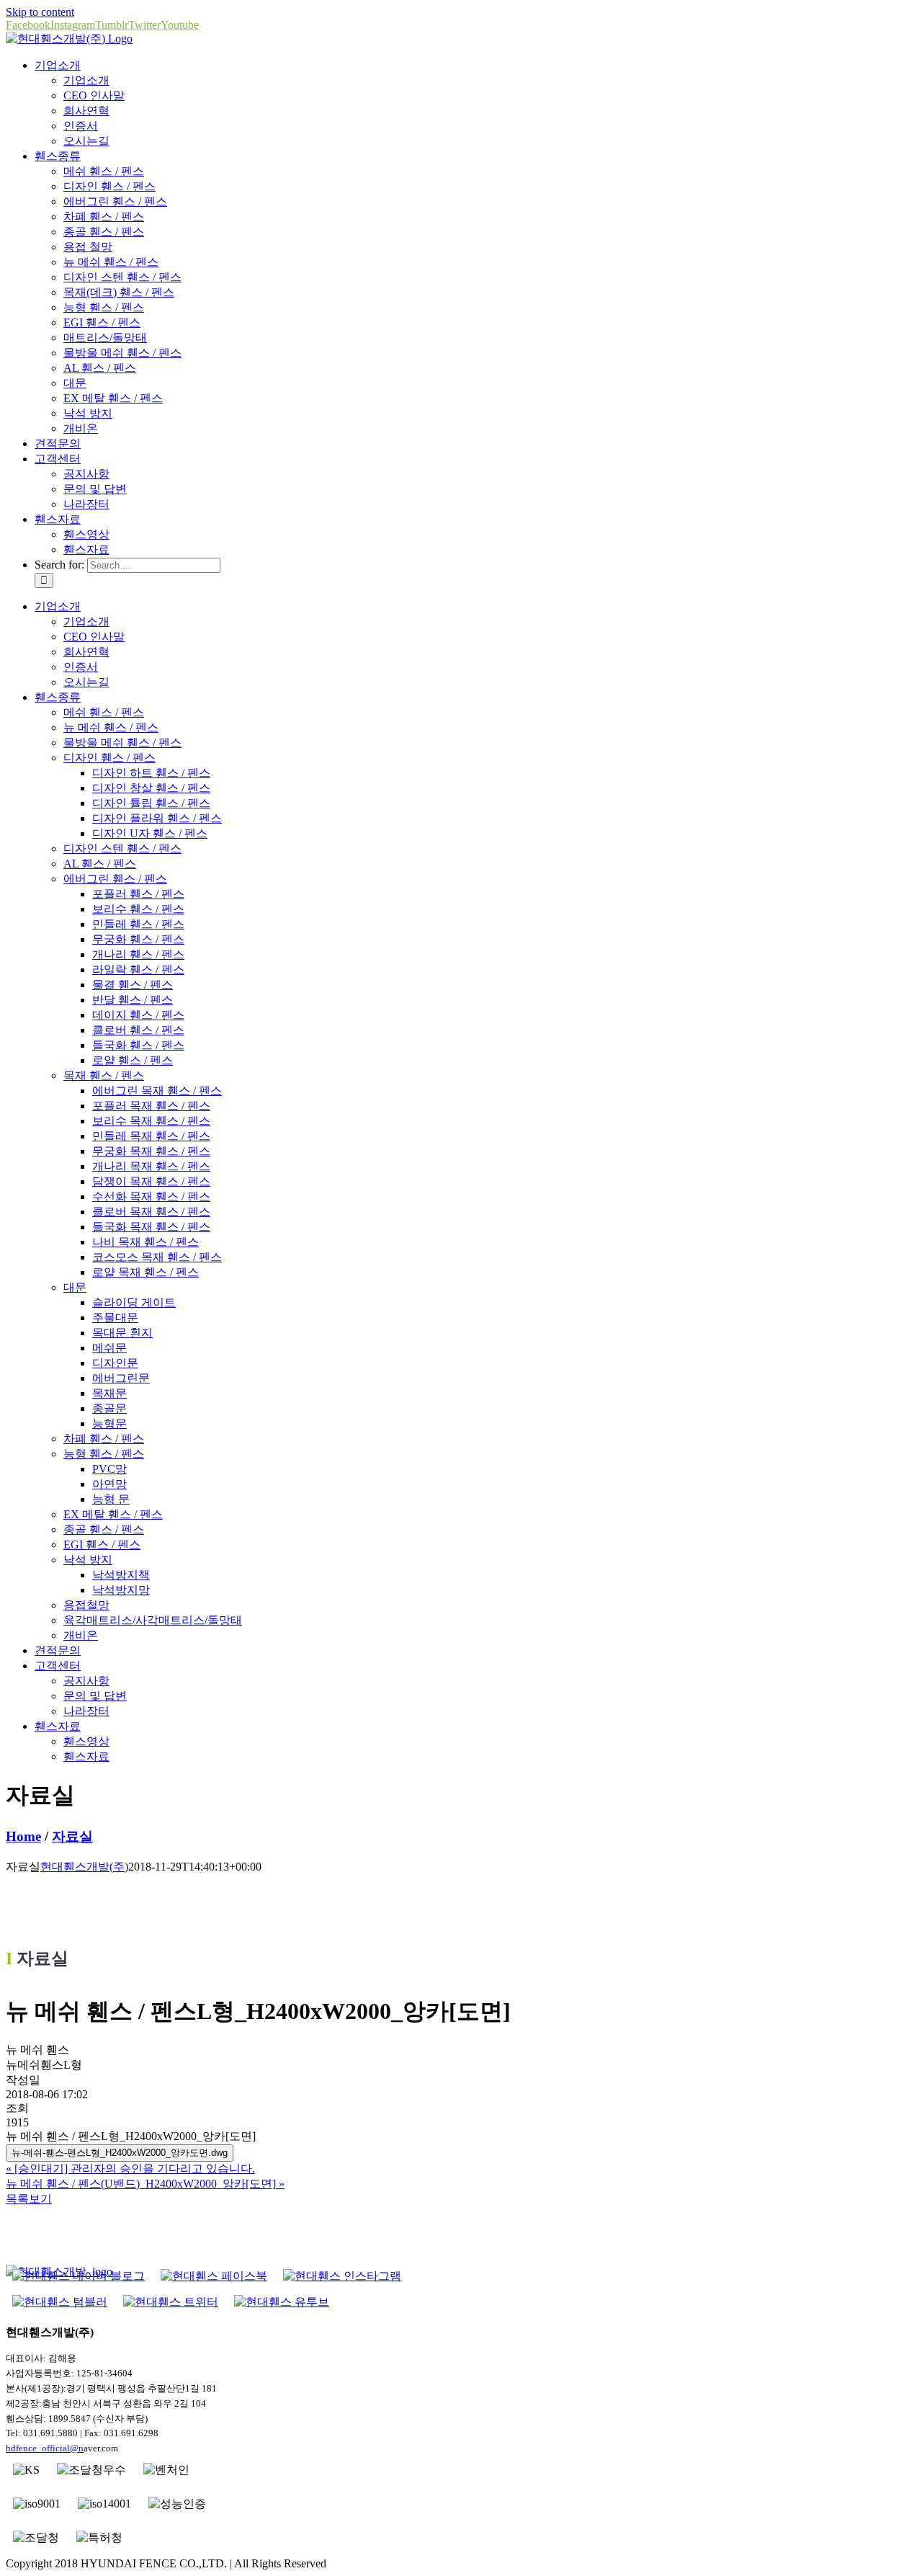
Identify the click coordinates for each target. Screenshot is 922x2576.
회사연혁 (86, 111)
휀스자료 (86, 549)
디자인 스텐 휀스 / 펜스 (122, 277)
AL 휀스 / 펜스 (100, 368)
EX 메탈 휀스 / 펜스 (113, 398)
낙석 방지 (88, 413)
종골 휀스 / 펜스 (104, 232)
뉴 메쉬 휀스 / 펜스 (111, 262)
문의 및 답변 (95, 489)
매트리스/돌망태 (105, 338)
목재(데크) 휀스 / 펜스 (119, 292)
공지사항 (86, 474)
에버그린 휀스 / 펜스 (115, 201)
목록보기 (29, 2199)
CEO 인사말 (94, 95)
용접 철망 (88, 247)
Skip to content (40, 12)
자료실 (72, 1836)
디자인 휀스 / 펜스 (109, 186)
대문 (75, 383)
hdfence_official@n (45, 2448)
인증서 (81, 126)
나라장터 (86, 504)
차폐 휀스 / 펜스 (104, 217)
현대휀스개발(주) (84, 1867)
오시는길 (86, 141)
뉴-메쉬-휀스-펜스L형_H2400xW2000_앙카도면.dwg (120, 2153)
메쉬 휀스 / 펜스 (104, 171)
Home (23, 1836)
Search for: (59, 565)
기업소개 (86, 80)
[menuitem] (58, 65)
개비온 (81, 428)
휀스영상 (86, 534)
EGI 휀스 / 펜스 (102, 322)
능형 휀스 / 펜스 (104, 307)
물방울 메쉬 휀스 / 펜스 (122, 353)
